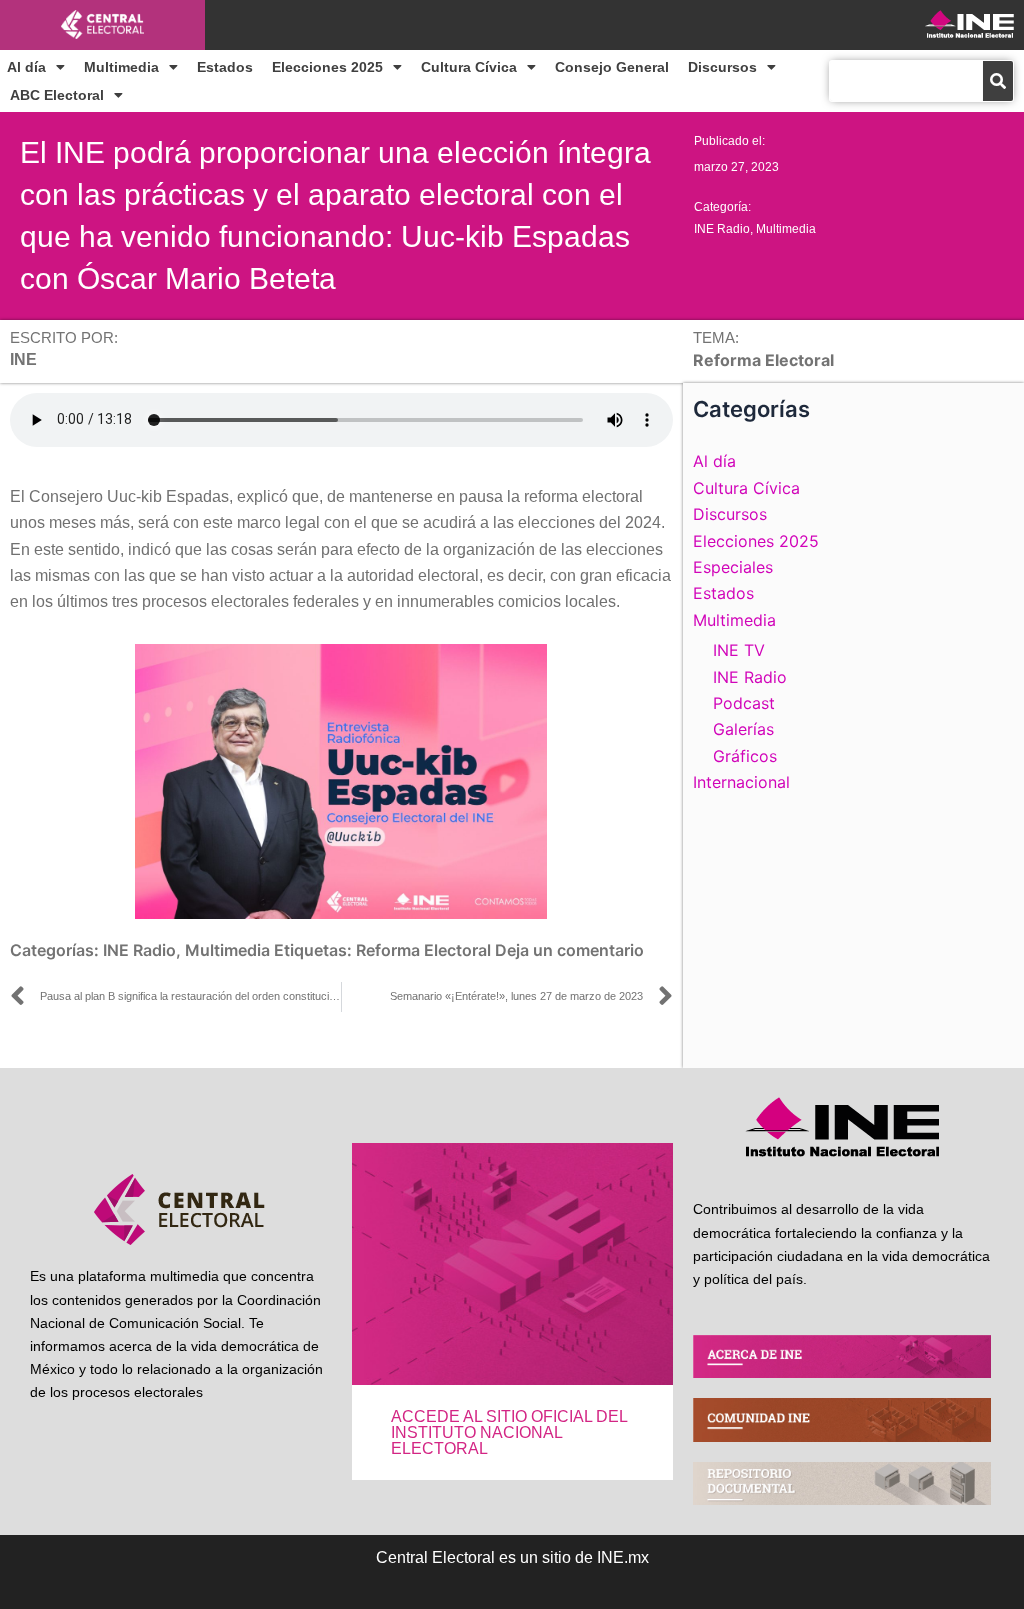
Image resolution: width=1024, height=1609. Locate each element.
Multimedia (121, 67)
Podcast (744, 703)
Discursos (722, 67)
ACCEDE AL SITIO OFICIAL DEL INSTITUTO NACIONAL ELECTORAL (509, 1432)
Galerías (743, 729)
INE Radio (722, 229)
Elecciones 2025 (327, 67)
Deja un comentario (569, 950)
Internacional (741, 782)
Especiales (733, 567)
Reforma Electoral (423, 950)
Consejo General (612, 67)
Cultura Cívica (469, 67)
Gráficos (745, 756)
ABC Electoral (57, 95)
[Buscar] (998, 81)
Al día (26, 67)
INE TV (739, 650)
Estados (225, 67)
